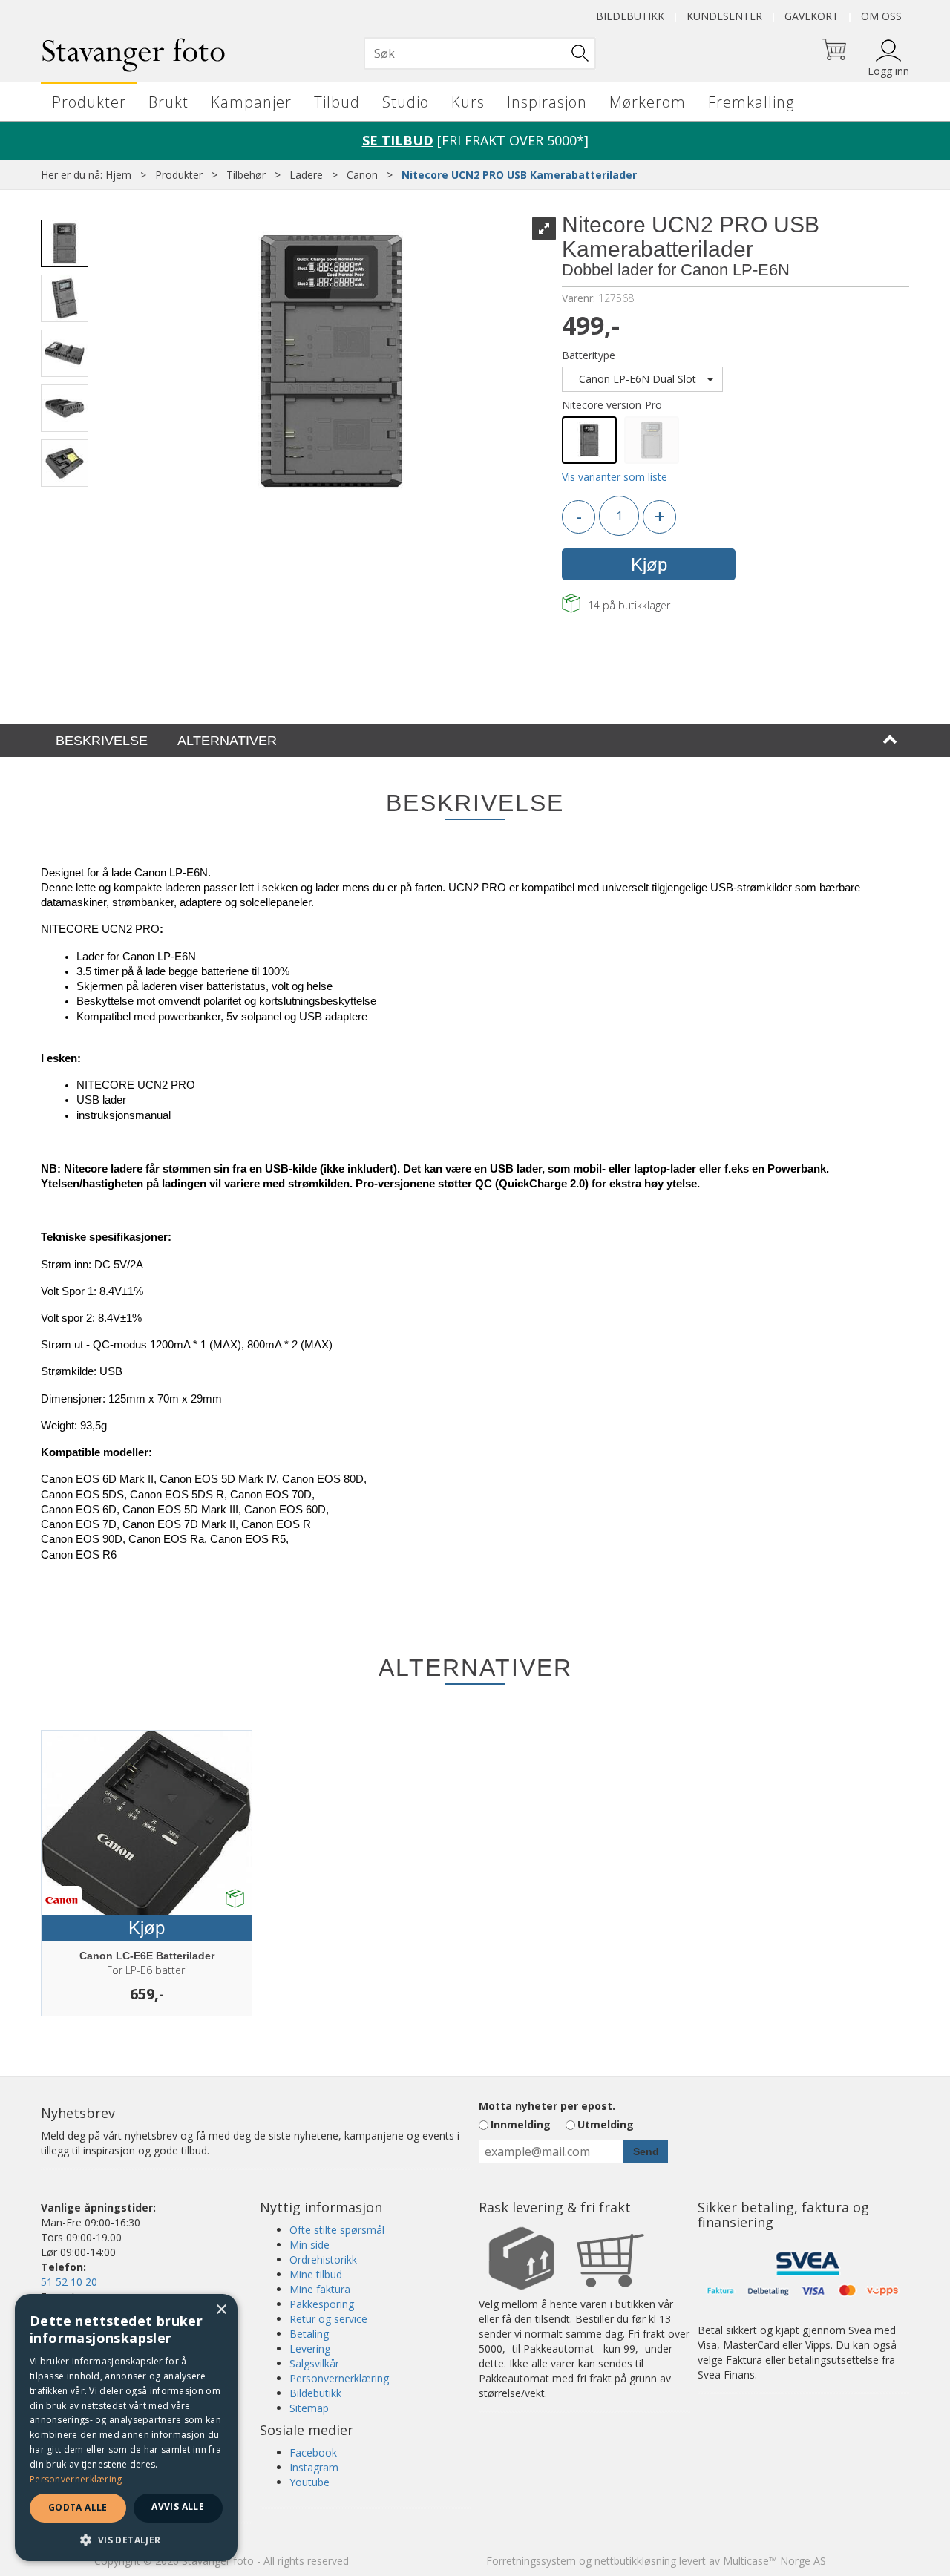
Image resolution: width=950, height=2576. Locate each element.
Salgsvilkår (314, 2363)
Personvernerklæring (339, 2378)
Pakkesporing (322, 2304)
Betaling (309, 2334)
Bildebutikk (630, 16)
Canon (362, 175)
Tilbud (337, 102)
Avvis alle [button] (178, 2507)
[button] (126, 2539)
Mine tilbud (316, 2274)
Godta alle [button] (78, 2507)
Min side (309, 2245)
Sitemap (309, 2408)
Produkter (89, 102)
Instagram (314, 2467)
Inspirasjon (547, 102)
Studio (406, 102)
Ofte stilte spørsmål (337, 2230)
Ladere (306, 175)
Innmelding (521, 2124)
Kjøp (649, 564)
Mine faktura (320, 2289)
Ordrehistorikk (323, 2259)
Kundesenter (724, 16)
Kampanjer (251, 102)
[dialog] (126, 2428)
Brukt (168, 102)
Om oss (881, 16)
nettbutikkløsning (635, 2561)
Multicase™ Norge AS (774, 2561)
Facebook (313, 2452)
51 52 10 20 (69, 2282)
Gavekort (812, 16)
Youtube (309, 2482)
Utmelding (606, 2124)
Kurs (468, 102)
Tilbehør (246, 175)
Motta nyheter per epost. (547, 2106)
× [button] (221, 2310)
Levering (310, 2349)
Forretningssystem (531, 2561)
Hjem (118, 175)
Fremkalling (751, 102)
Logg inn (888, 71)
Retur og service (328, 2319)
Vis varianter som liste (615, 477)
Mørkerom (648, 102)
